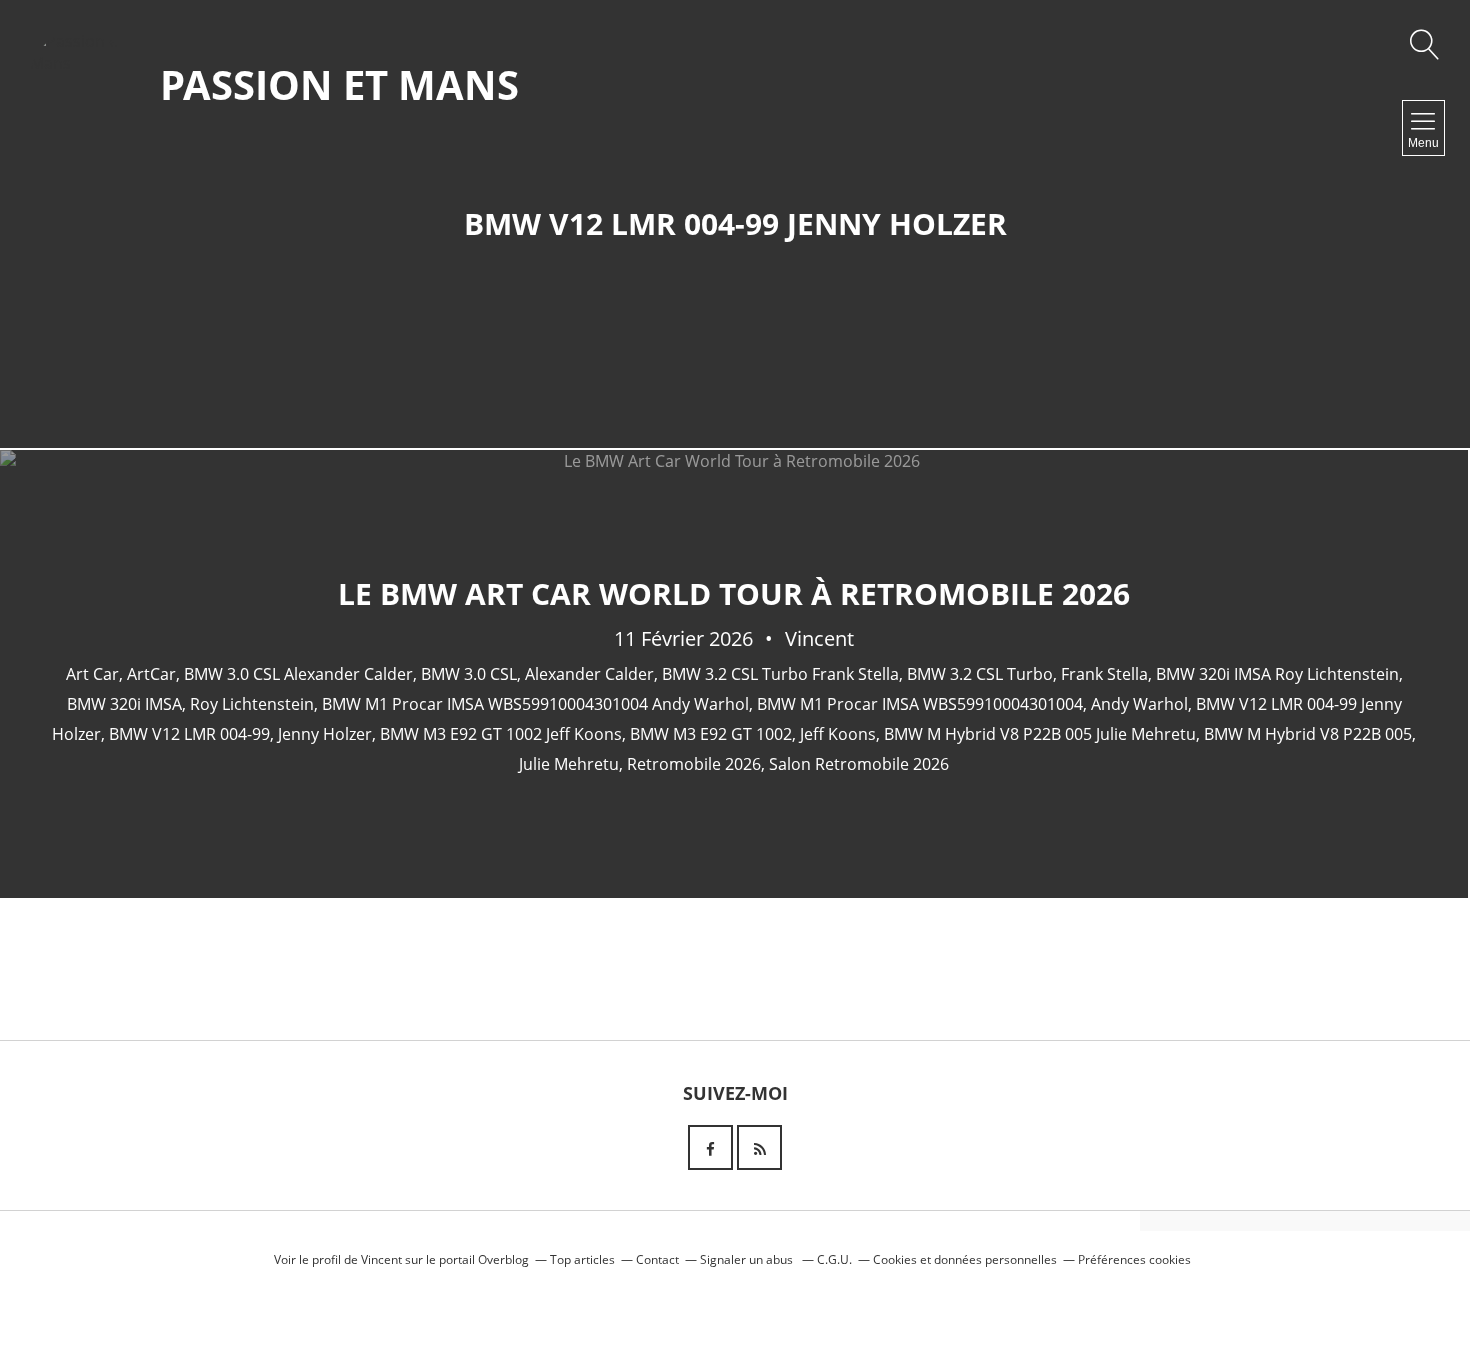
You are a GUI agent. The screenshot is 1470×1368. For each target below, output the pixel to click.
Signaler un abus (748, 1259)
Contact (657, 1259)
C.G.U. (834, 1259)
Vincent (381, 1259)
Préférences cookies (1134, 1259)
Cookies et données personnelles (965, 1259)
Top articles (582, 1259)
